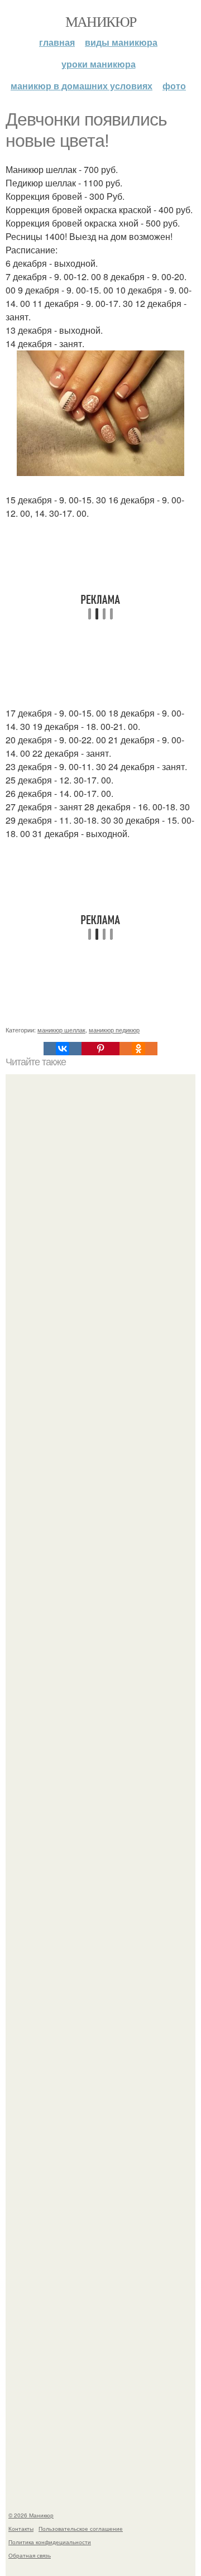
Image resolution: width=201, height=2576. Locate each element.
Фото (174, 86)
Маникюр (101, 21)
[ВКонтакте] (63, 1049)
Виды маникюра (121, 42)
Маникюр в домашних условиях (82, 86)
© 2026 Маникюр (31, 2515)
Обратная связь (30, 2555)
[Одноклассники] (138, 1049)
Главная (57, 42)
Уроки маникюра (99, 64)
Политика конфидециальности (50, 2542)
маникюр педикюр (114, 1030)
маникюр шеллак (61, 1030)
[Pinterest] (100, 1049)
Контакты (21, 2529)
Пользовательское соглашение (81, 2529)
